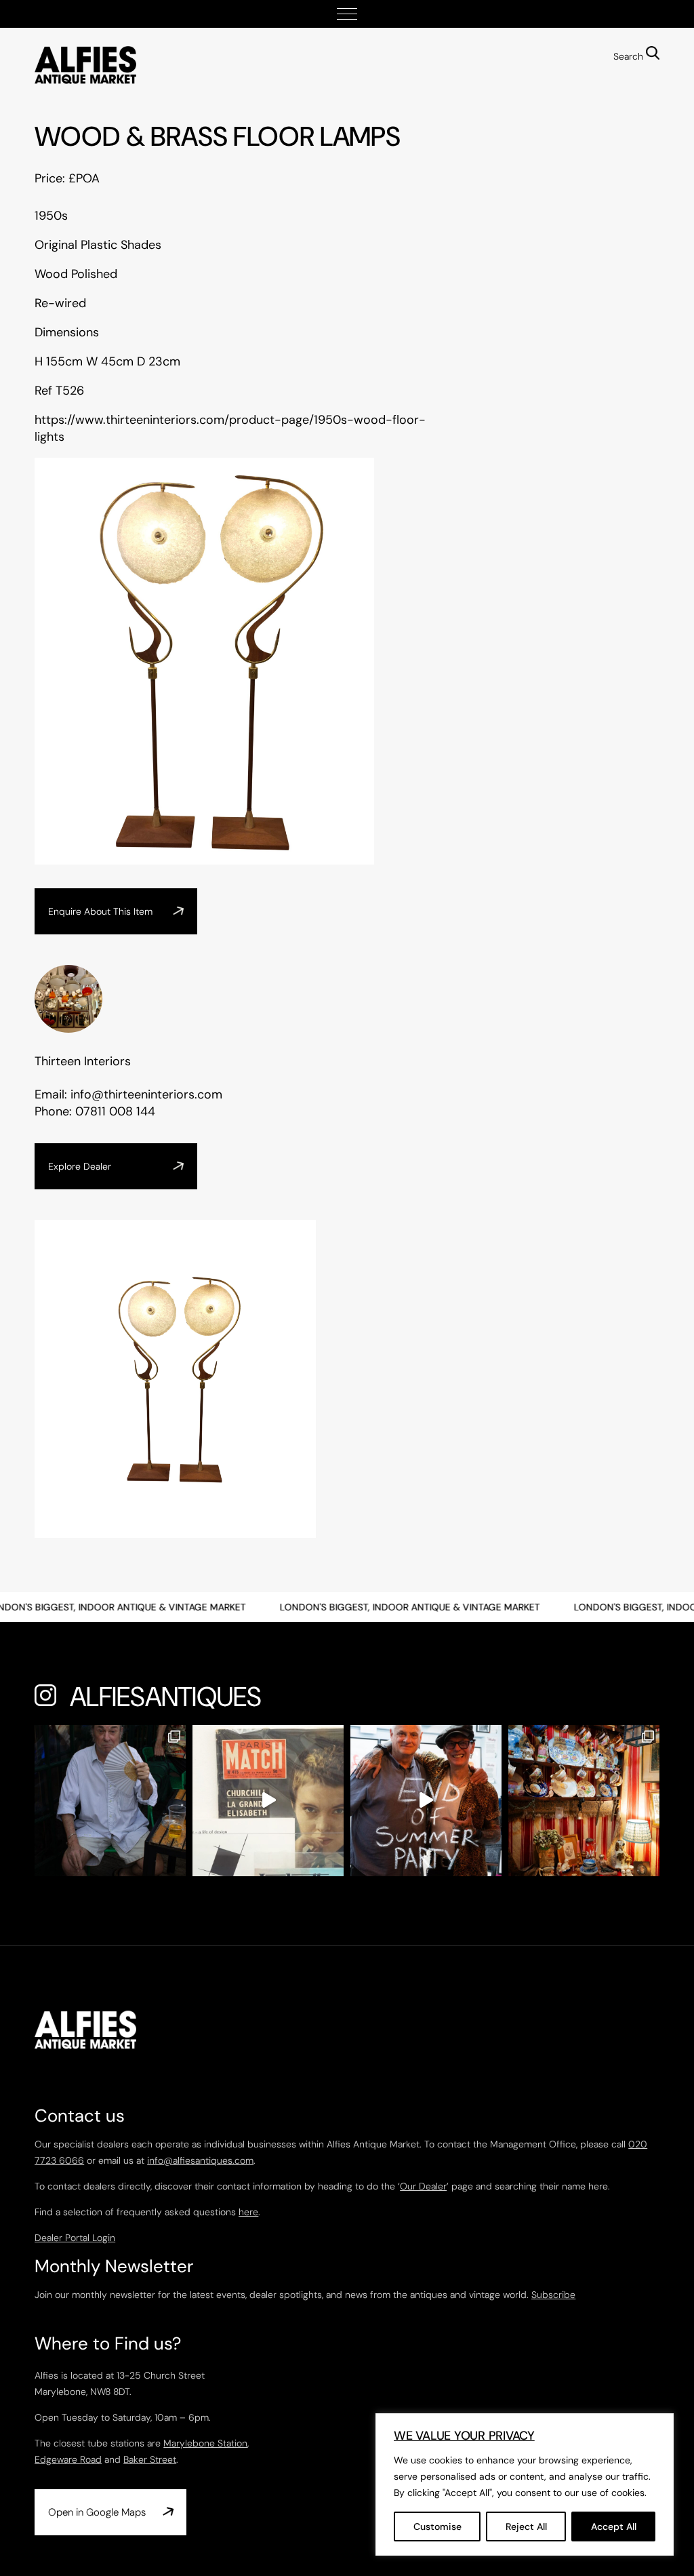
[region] (525, 2484)
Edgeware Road (68, 2459)
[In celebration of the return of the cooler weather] (110, 1801)
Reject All (526, 2527)
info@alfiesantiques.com (200, 2160)
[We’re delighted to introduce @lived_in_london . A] (584, 1801)
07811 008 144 (115, 1111)
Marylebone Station (205, 2443)
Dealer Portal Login (75, 2238)
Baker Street (150, 2459)
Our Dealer (423, 2186)
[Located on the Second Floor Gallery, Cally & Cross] (268, 1801)
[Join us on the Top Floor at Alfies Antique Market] (426, 1801)
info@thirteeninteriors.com (146, 1094)
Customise (437, 2527)
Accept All (614, 2527)
